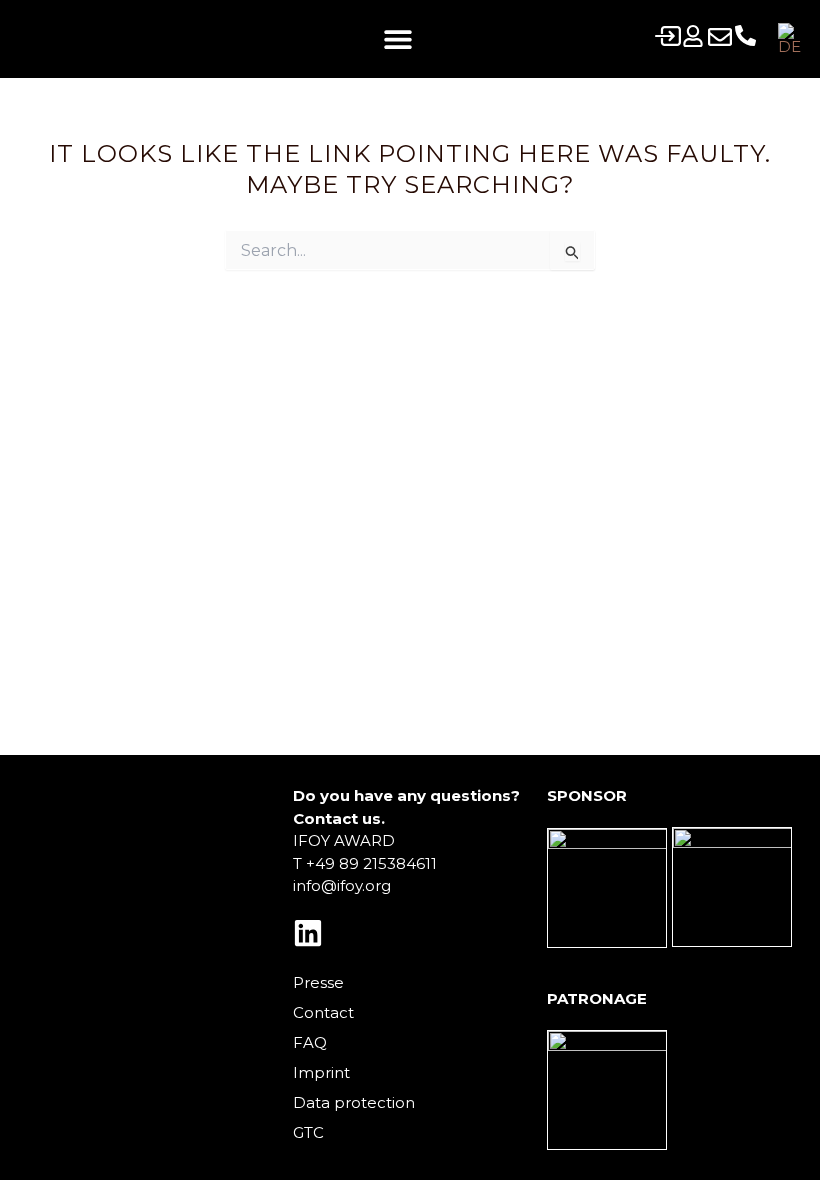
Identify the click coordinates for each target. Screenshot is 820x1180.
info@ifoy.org (342, 885)
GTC (308, 1132)
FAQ (310, 1042)
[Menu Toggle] (398, 39)
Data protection (354, 1102)
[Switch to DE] (789, 39)
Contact (323, 1012)
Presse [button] (318, 982)
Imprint (321, 1072)
